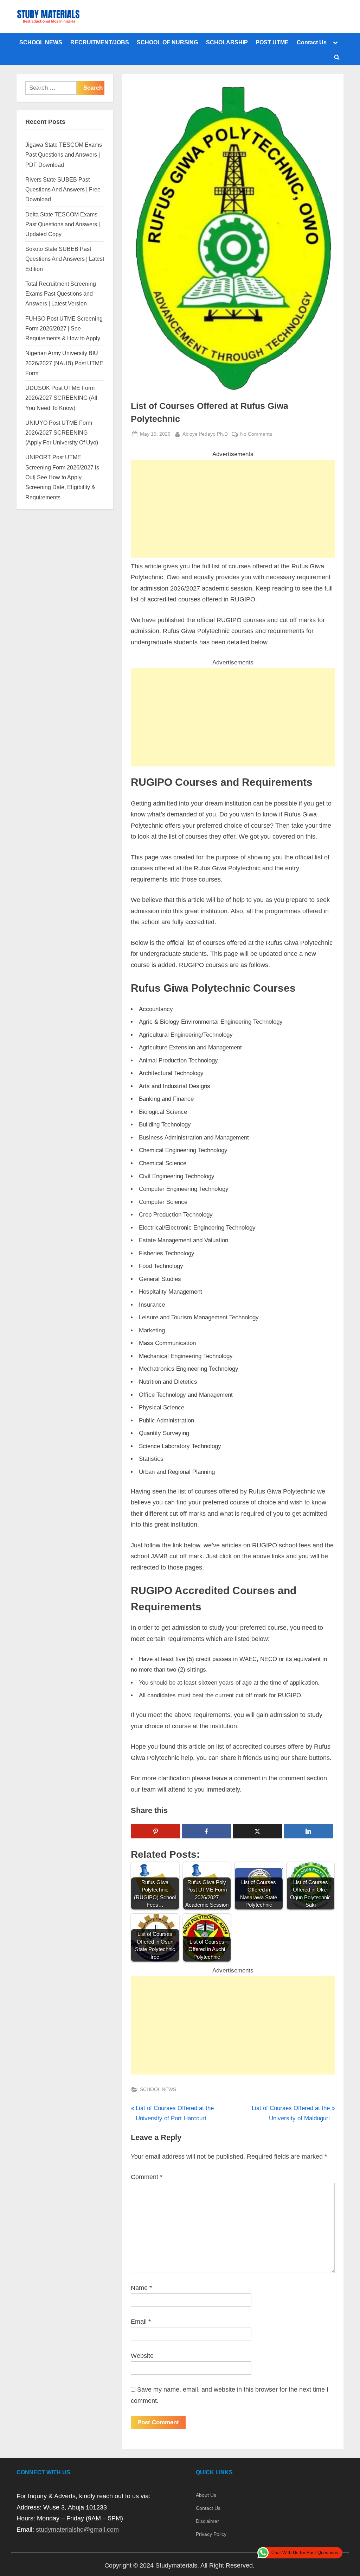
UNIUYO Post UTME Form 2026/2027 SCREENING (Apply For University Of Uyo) (62, 433)
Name (141, 2288)
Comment (147, 2177)
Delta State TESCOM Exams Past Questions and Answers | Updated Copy (63, 224)
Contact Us (312, 42)
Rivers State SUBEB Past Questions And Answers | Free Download (63, 190)
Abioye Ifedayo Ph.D (205, 434)
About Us (206, 2495)
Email (141, 2322)
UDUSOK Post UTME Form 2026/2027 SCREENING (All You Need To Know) (61, 398)
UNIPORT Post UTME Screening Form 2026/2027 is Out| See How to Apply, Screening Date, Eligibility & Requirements (62, 477)
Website (142, 2356)
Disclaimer (207, 2521)
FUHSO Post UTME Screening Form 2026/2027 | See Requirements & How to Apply (64, 329)
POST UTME (272, 42)
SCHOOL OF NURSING (167, 42)
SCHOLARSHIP (227, 42)
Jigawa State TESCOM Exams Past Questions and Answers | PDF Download (64, 155)
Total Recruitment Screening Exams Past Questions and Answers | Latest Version (61, 294)
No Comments (256, 435)
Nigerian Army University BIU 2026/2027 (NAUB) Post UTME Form (64, 363)
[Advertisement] (233, 509)
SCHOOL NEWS (41, 42)
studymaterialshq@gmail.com (77, 2530)
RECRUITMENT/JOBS (100, 42)
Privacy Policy (211, 2534)
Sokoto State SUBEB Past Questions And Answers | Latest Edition (65, 259)
